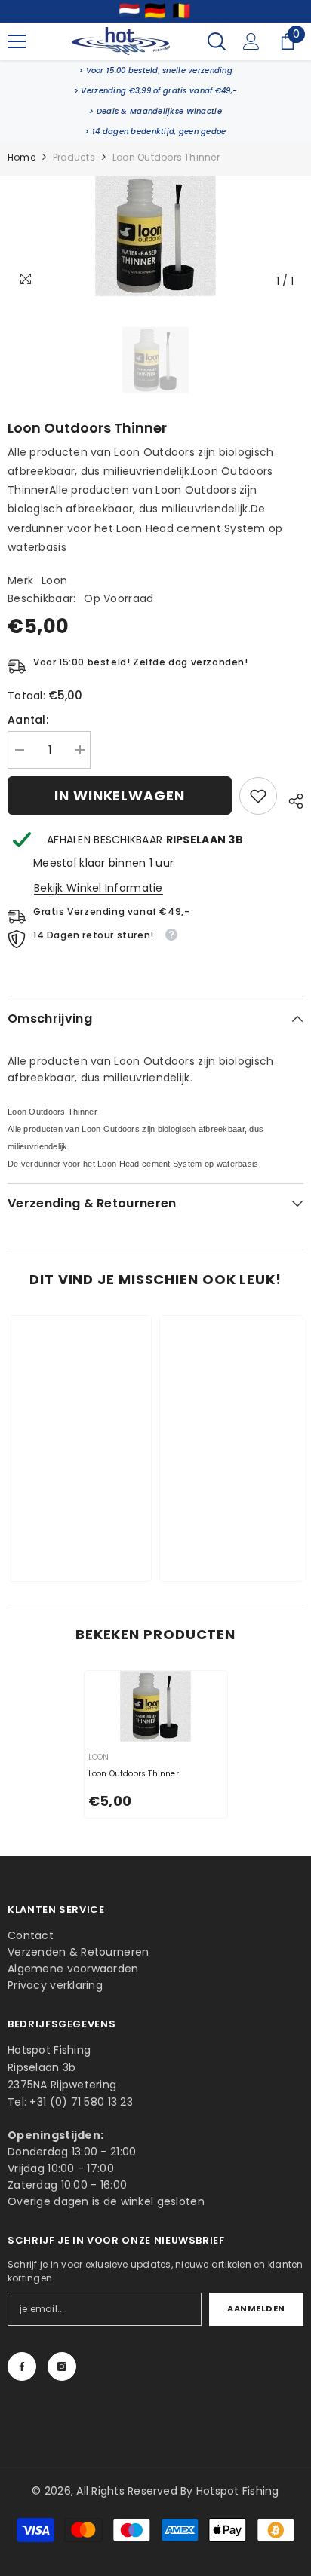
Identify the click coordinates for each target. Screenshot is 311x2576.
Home (22, 157)
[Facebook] (22, 2366)
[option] (155, 236)
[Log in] (251, 41)
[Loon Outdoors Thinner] (156, 1707)
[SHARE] (290, 799)
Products (74, 157)
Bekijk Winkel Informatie (99, 888)
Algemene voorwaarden (73, 1969)
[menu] (17, 41)
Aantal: (28, 720)
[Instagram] (62, 2366)
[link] (155, 70)
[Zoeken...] (217, 41)
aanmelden (256, 2308)
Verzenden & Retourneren (78, 1952)
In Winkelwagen (120, 795)
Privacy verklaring (55, 1985)
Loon (54, 580)
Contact (31, 1935)
